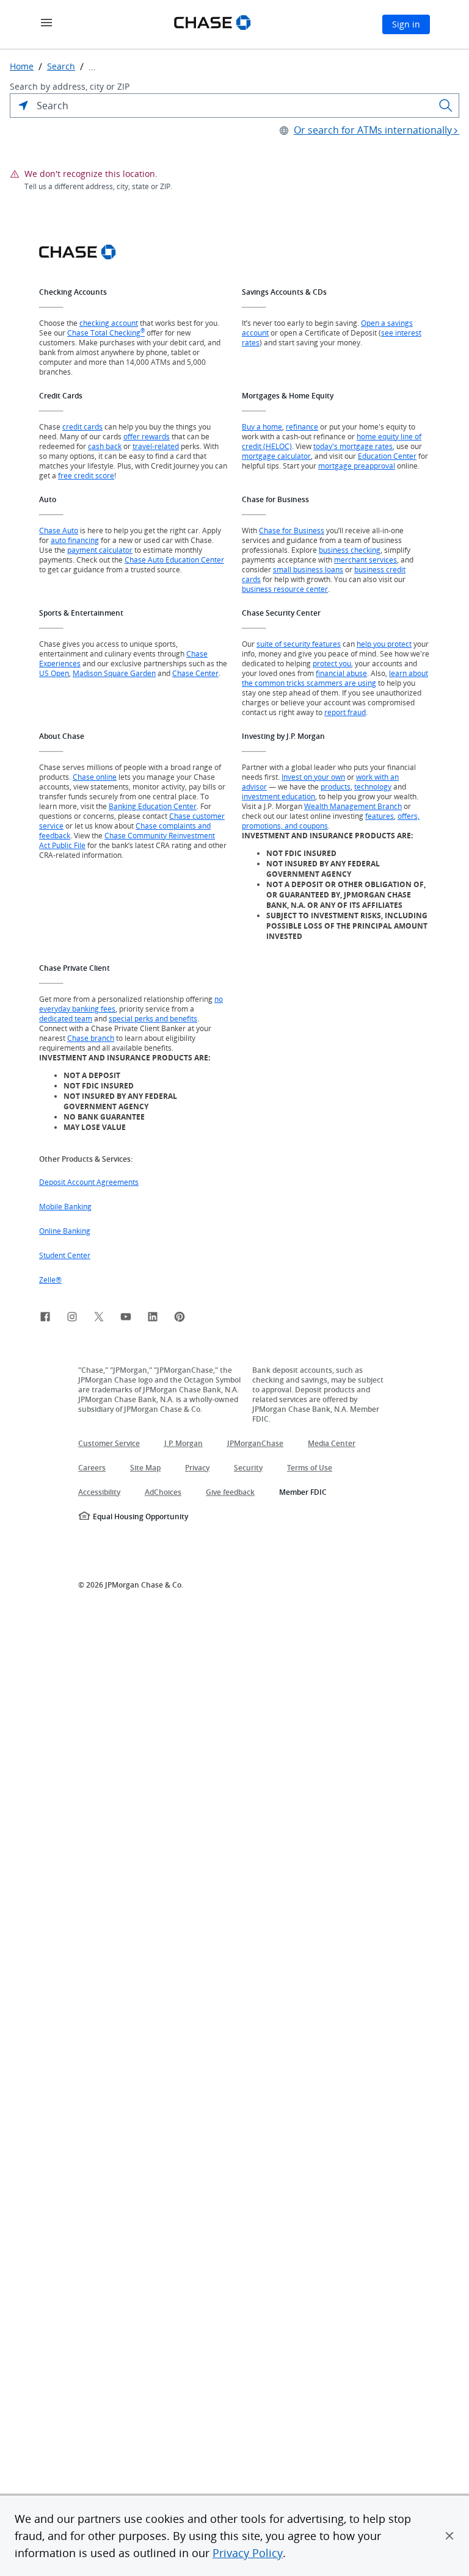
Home (22, 67)
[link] (45, 1319)
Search (61, 67)
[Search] (446, 106)
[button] (449, 2536)
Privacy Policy (248, 2553)
